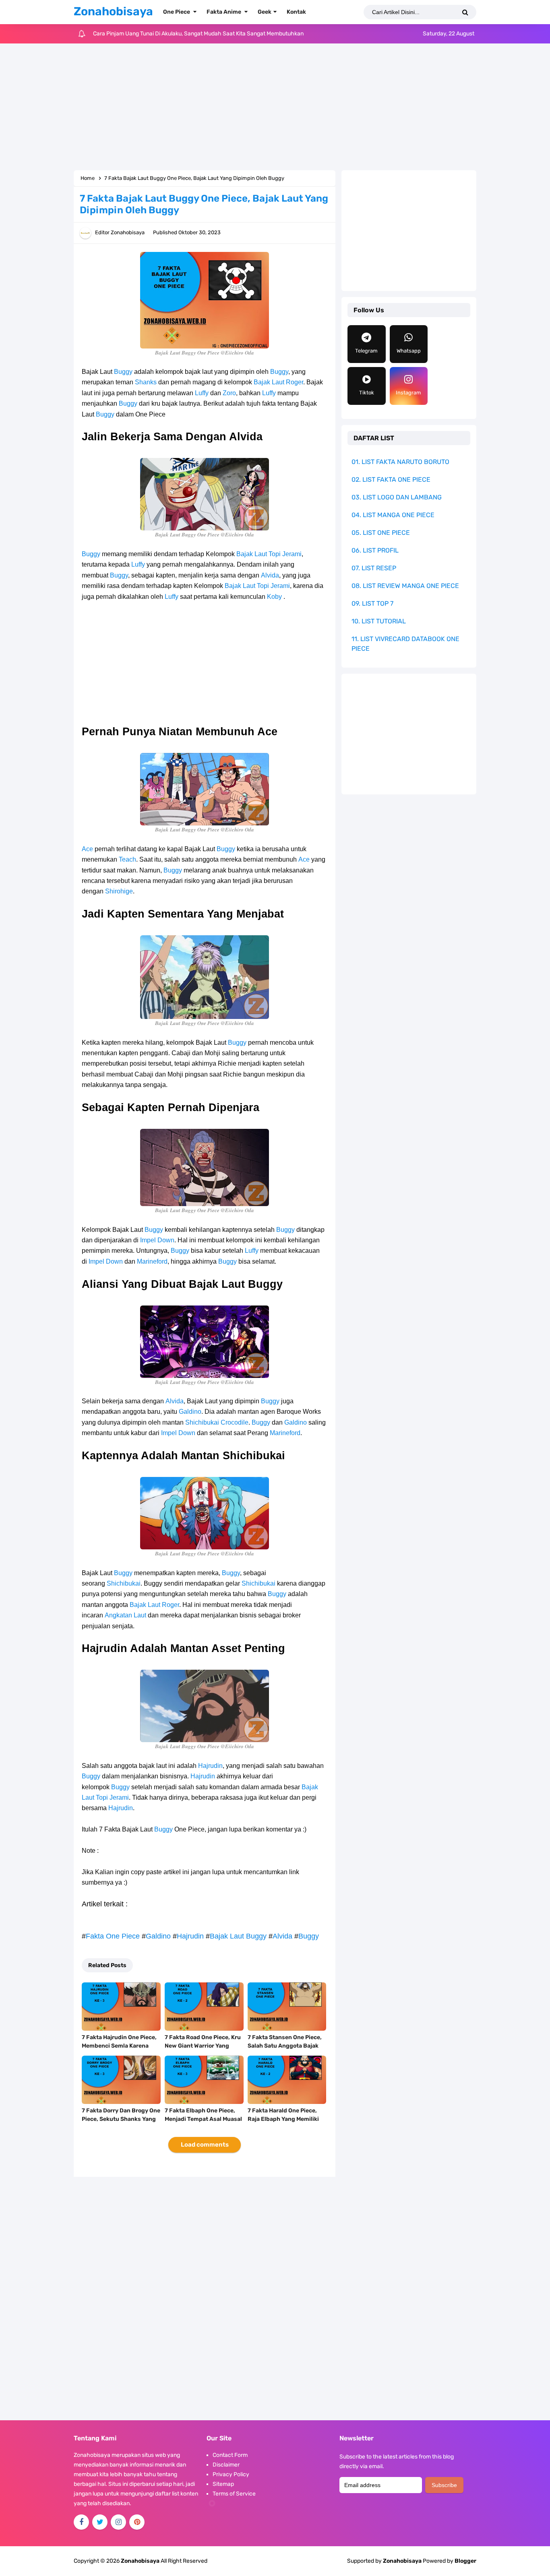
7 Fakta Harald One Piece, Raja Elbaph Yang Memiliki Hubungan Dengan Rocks (283, 2119)
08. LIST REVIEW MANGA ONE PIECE (405, 586)
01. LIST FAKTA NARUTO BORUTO (400, 462)
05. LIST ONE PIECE (381, 533)
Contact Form (230, 2455)
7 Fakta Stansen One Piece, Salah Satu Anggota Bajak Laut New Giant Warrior (285, 2046)
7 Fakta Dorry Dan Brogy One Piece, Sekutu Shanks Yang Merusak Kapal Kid (121, 2119)
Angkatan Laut (125, 1615)
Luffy (202, 393)
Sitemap (223, 2484)
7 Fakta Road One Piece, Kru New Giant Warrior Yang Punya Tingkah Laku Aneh (203, 2046)
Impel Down (157, 1240)
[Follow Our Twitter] (100, 2522)
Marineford (152, 1261)
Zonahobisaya (402, 2561)
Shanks (146, 382)
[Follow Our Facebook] (81, 2522)
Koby (274, 597)
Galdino (190, 1412)
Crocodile (235, 1422)
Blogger (465, 2561)
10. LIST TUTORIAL (379, 621)
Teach (127, 859)
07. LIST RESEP (374, 568)
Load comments (205, 2145)
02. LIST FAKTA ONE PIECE (391, 480)
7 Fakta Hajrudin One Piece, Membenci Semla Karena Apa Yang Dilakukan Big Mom (119, 2050)
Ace (87, 849)
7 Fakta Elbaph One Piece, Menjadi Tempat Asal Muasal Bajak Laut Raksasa (203, 2119)
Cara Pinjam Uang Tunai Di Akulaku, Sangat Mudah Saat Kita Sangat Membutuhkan (198, 34)
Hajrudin (210, 1766)
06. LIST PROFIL (375, 550)
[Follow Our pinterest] (137, 2522)
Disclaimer (226, 2465)
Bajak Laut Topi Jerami (269, 554)
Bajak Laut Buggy (238, 1936)
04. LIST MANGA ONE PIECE (393, 515)
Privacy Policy (231, 2474)
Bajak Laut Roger (278, 382)
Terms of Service (234, 2494)
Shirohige (119, 891)
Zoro (229, 393)
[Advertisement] (275, 108)
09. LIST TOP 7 (372, 603)
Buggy (123, 372)
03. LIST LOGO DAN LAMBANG (397, 497)
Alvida (270, 575)
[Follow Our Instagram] (118, 2522)
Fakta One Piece (113, 1936)
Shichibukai (202, 1422)
